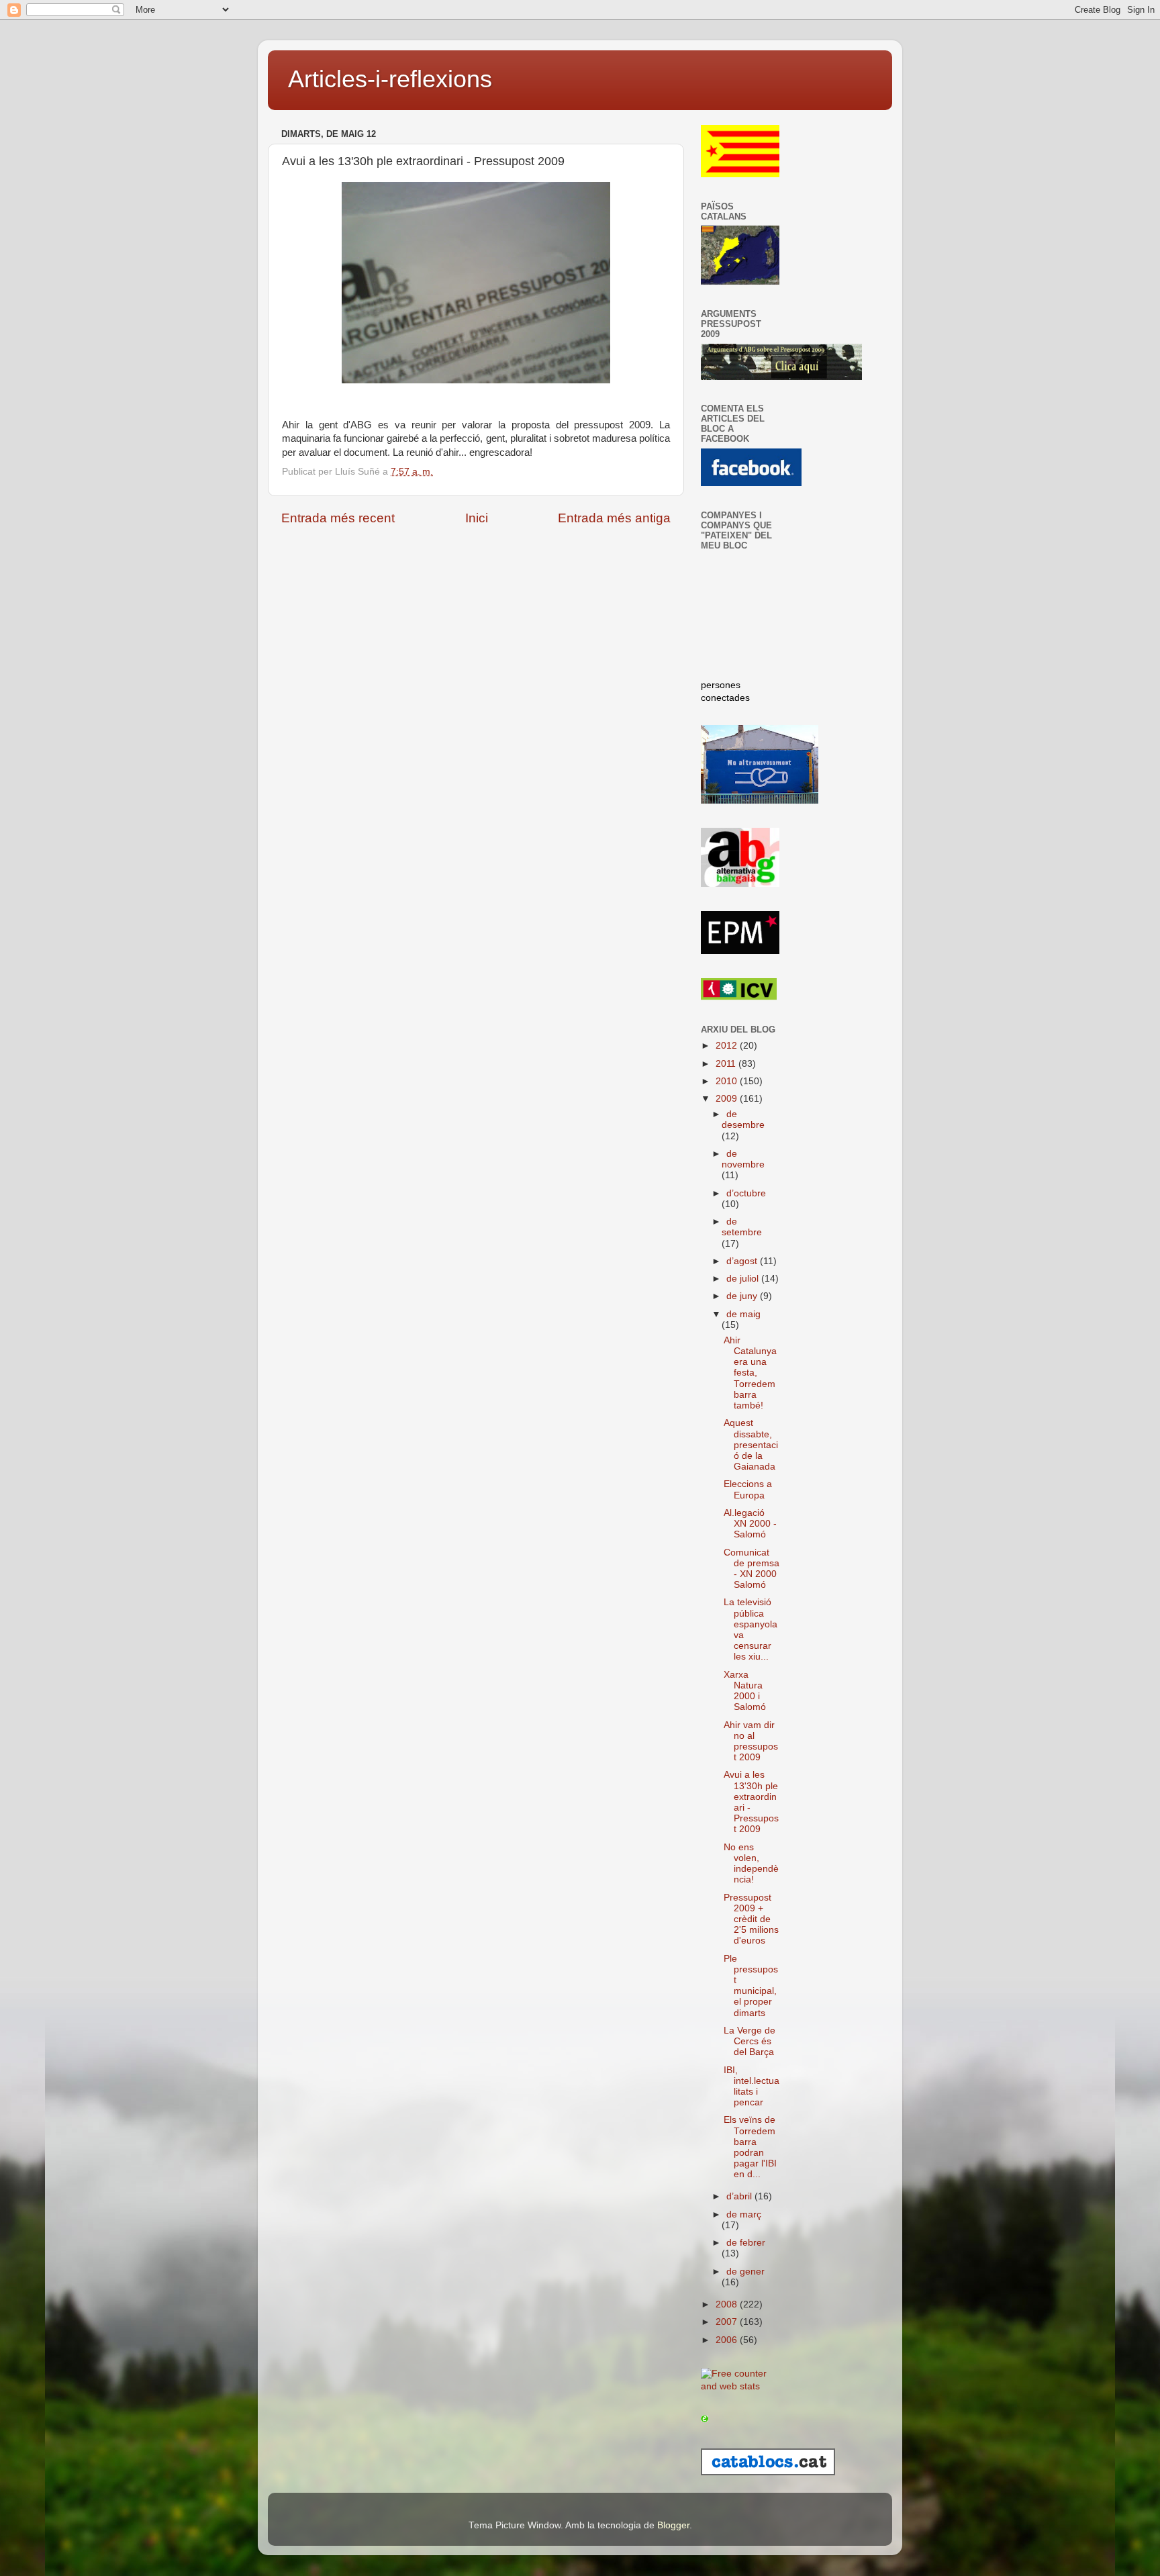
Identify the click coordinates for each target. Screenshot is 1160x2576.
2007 (728, 2322)
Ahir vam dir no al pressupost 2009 (751, 1742)
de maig (743, 1314)
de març (744, 2214)
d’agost (743, 1261)
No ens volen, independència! (751, 1864)
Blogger (673, 2525)
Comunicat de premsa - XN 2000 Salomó (752, 1569)
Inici (477, 518)
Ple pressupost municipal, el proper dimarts (751, 1986)
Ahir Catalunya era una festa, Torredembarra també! (750, 1373)
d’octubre (746, 1193)
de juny (743, 1296)
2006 (728, 2340)
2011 (727, 1064)
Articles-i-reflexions (390, 79)
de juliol (744, 1279)
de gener (745, 2272)
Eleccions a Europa (748, 1489)
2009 (728, 1099)
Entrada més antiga (614, 518)
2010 (728, 1081)
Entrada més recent (338, 518)
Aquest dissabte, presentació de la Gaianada (751, 1445)
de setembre (742, 1227)
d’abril (740, 2196)
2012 (728, 1046)
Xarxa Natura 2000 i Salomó (745, 1691)
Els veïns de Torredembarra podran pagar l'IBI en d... (750, 2147)
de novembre (743, 1159)
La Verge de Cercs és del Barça (750, 2041)
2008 (728, 2304)
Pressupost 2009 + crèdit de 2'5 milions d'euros (751, 1919)
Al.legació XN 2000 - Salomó (750, 1524)
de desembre (743, 1119)
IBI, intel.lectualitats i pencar (752, 2087)
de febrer (746, 2243)
